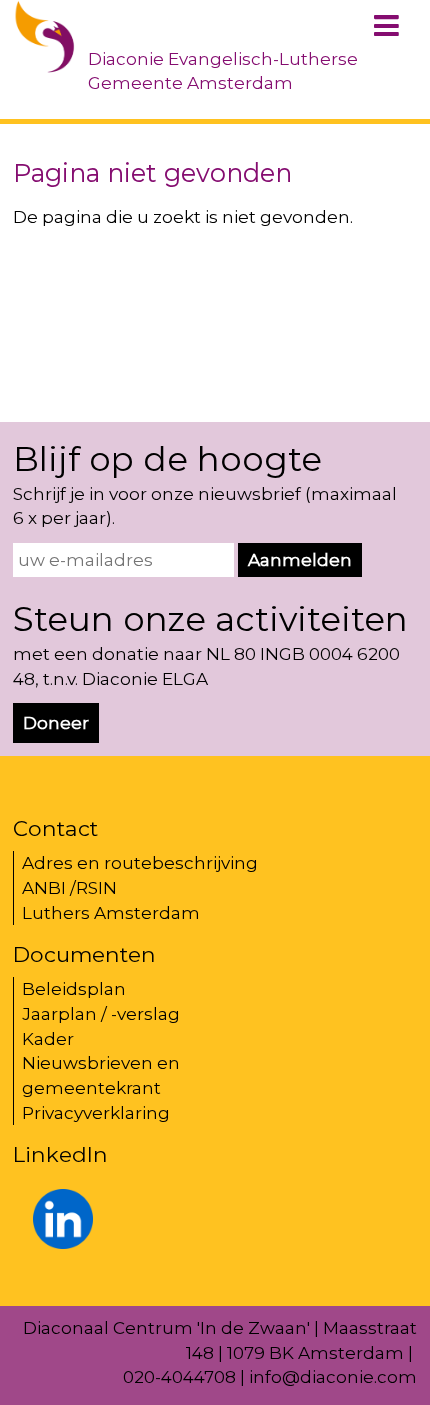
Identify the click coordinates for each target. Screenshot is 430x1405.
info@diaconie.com (333, 1377)
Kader (48, 1039)
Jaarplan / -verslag (101, 1014)
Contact (55, 828)
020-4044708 (179, 1377)
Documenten (84, 954)
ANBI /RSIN (69, 888)
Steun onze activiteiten (210, 619)
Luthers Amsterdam (111, 913)
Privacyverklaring (96, 1113)
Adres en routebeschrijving (140, 863)
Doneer (56, 723)
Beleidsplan (74, 989)
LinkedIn (60, 1154)
